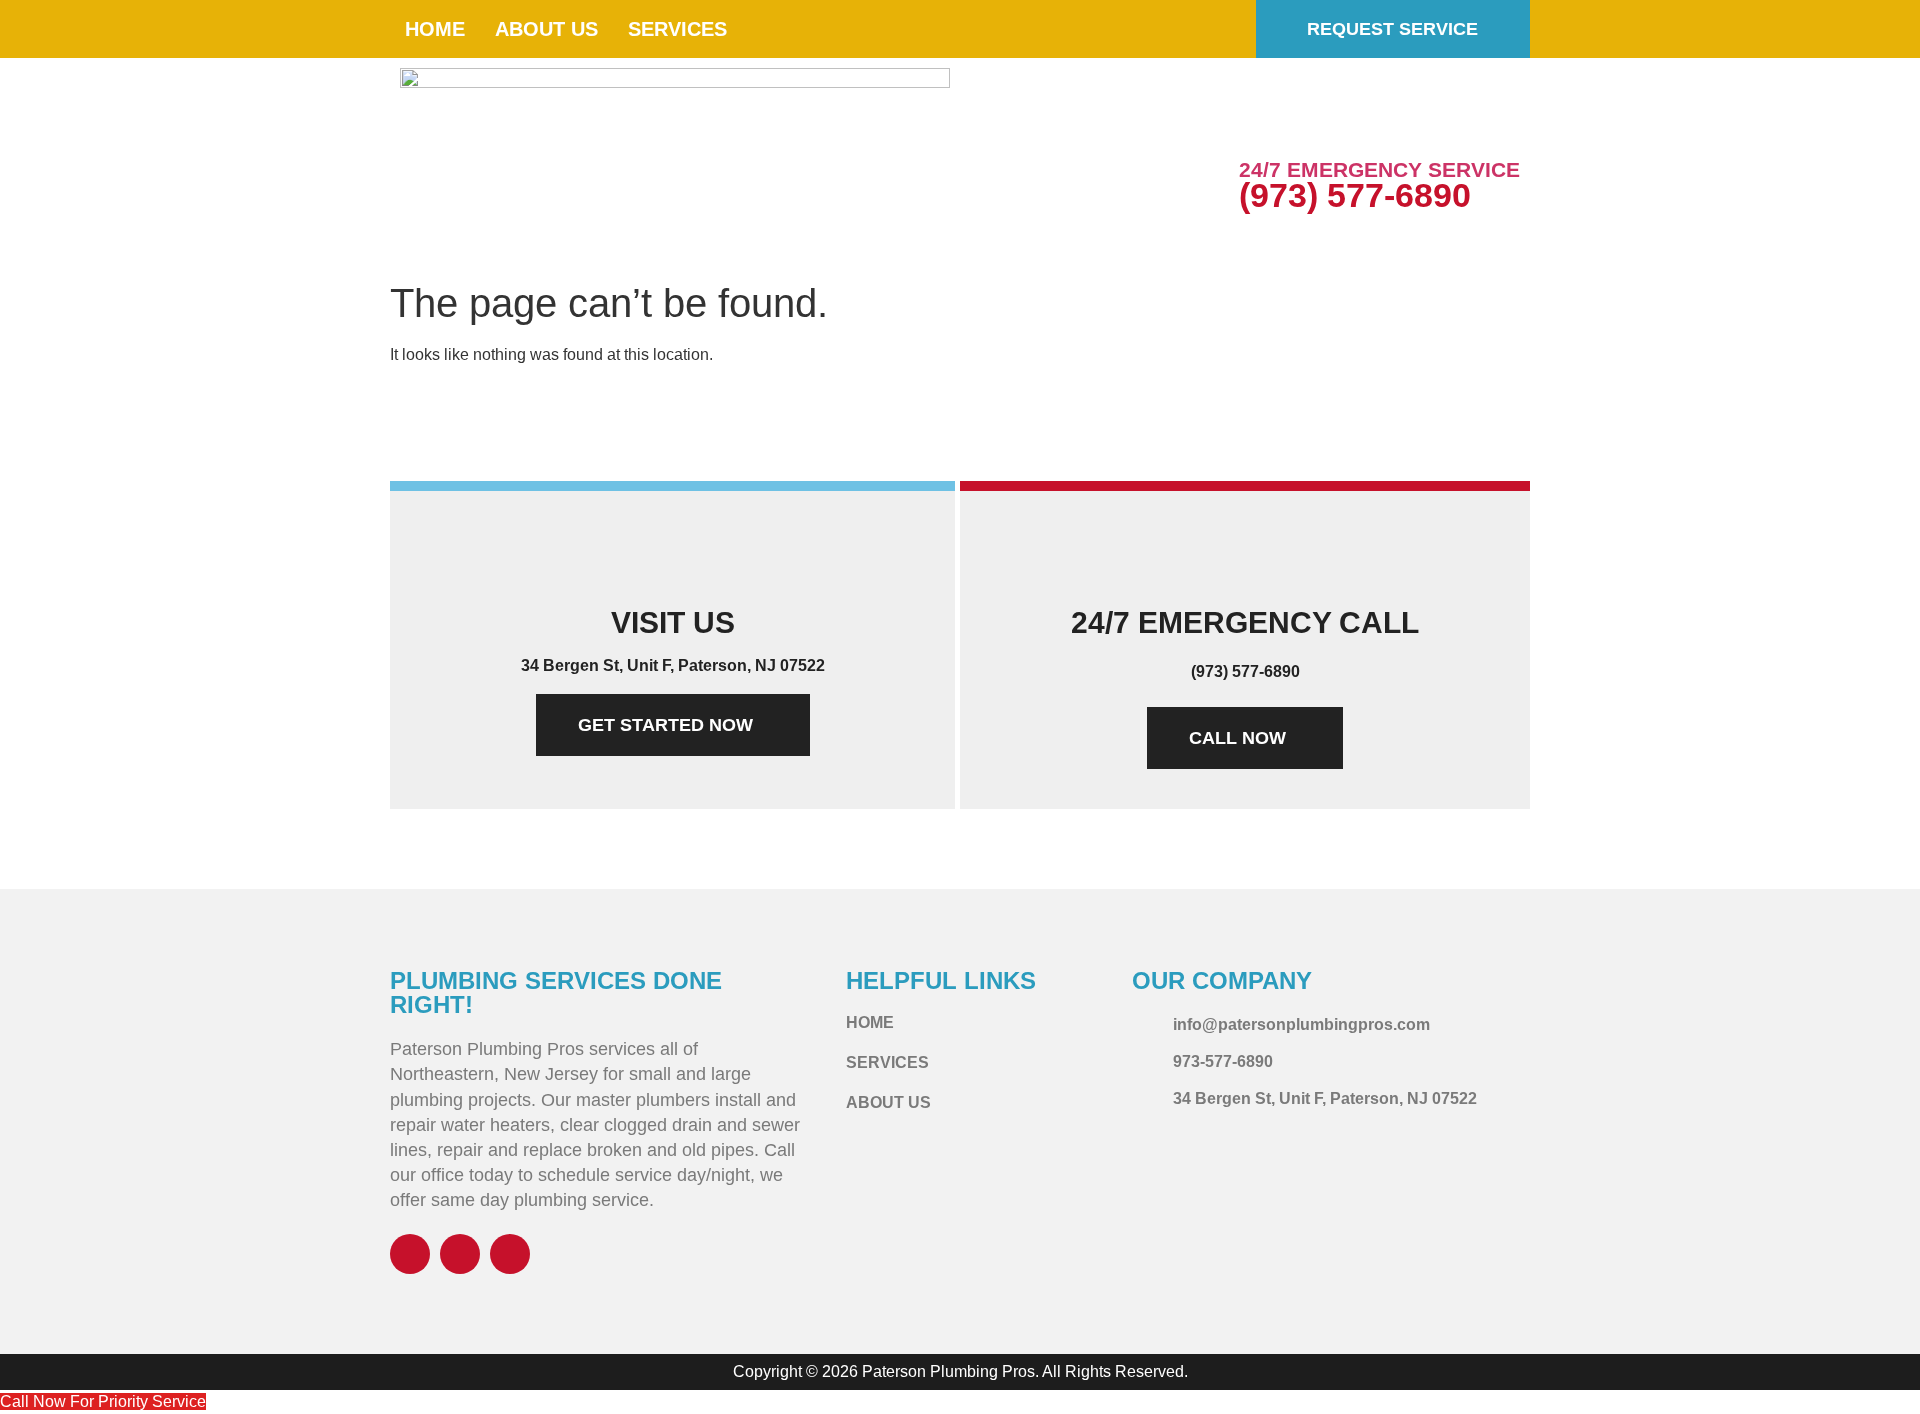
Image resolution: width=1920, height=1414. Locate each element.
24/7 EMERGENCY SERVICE (1379, 169)
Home (435, 29)
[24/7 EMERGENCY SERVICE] (1264, 125)
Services (677, 29)
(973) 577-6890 (1355, 195)
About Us (546, 29)
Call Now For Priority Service (103, 1401)
